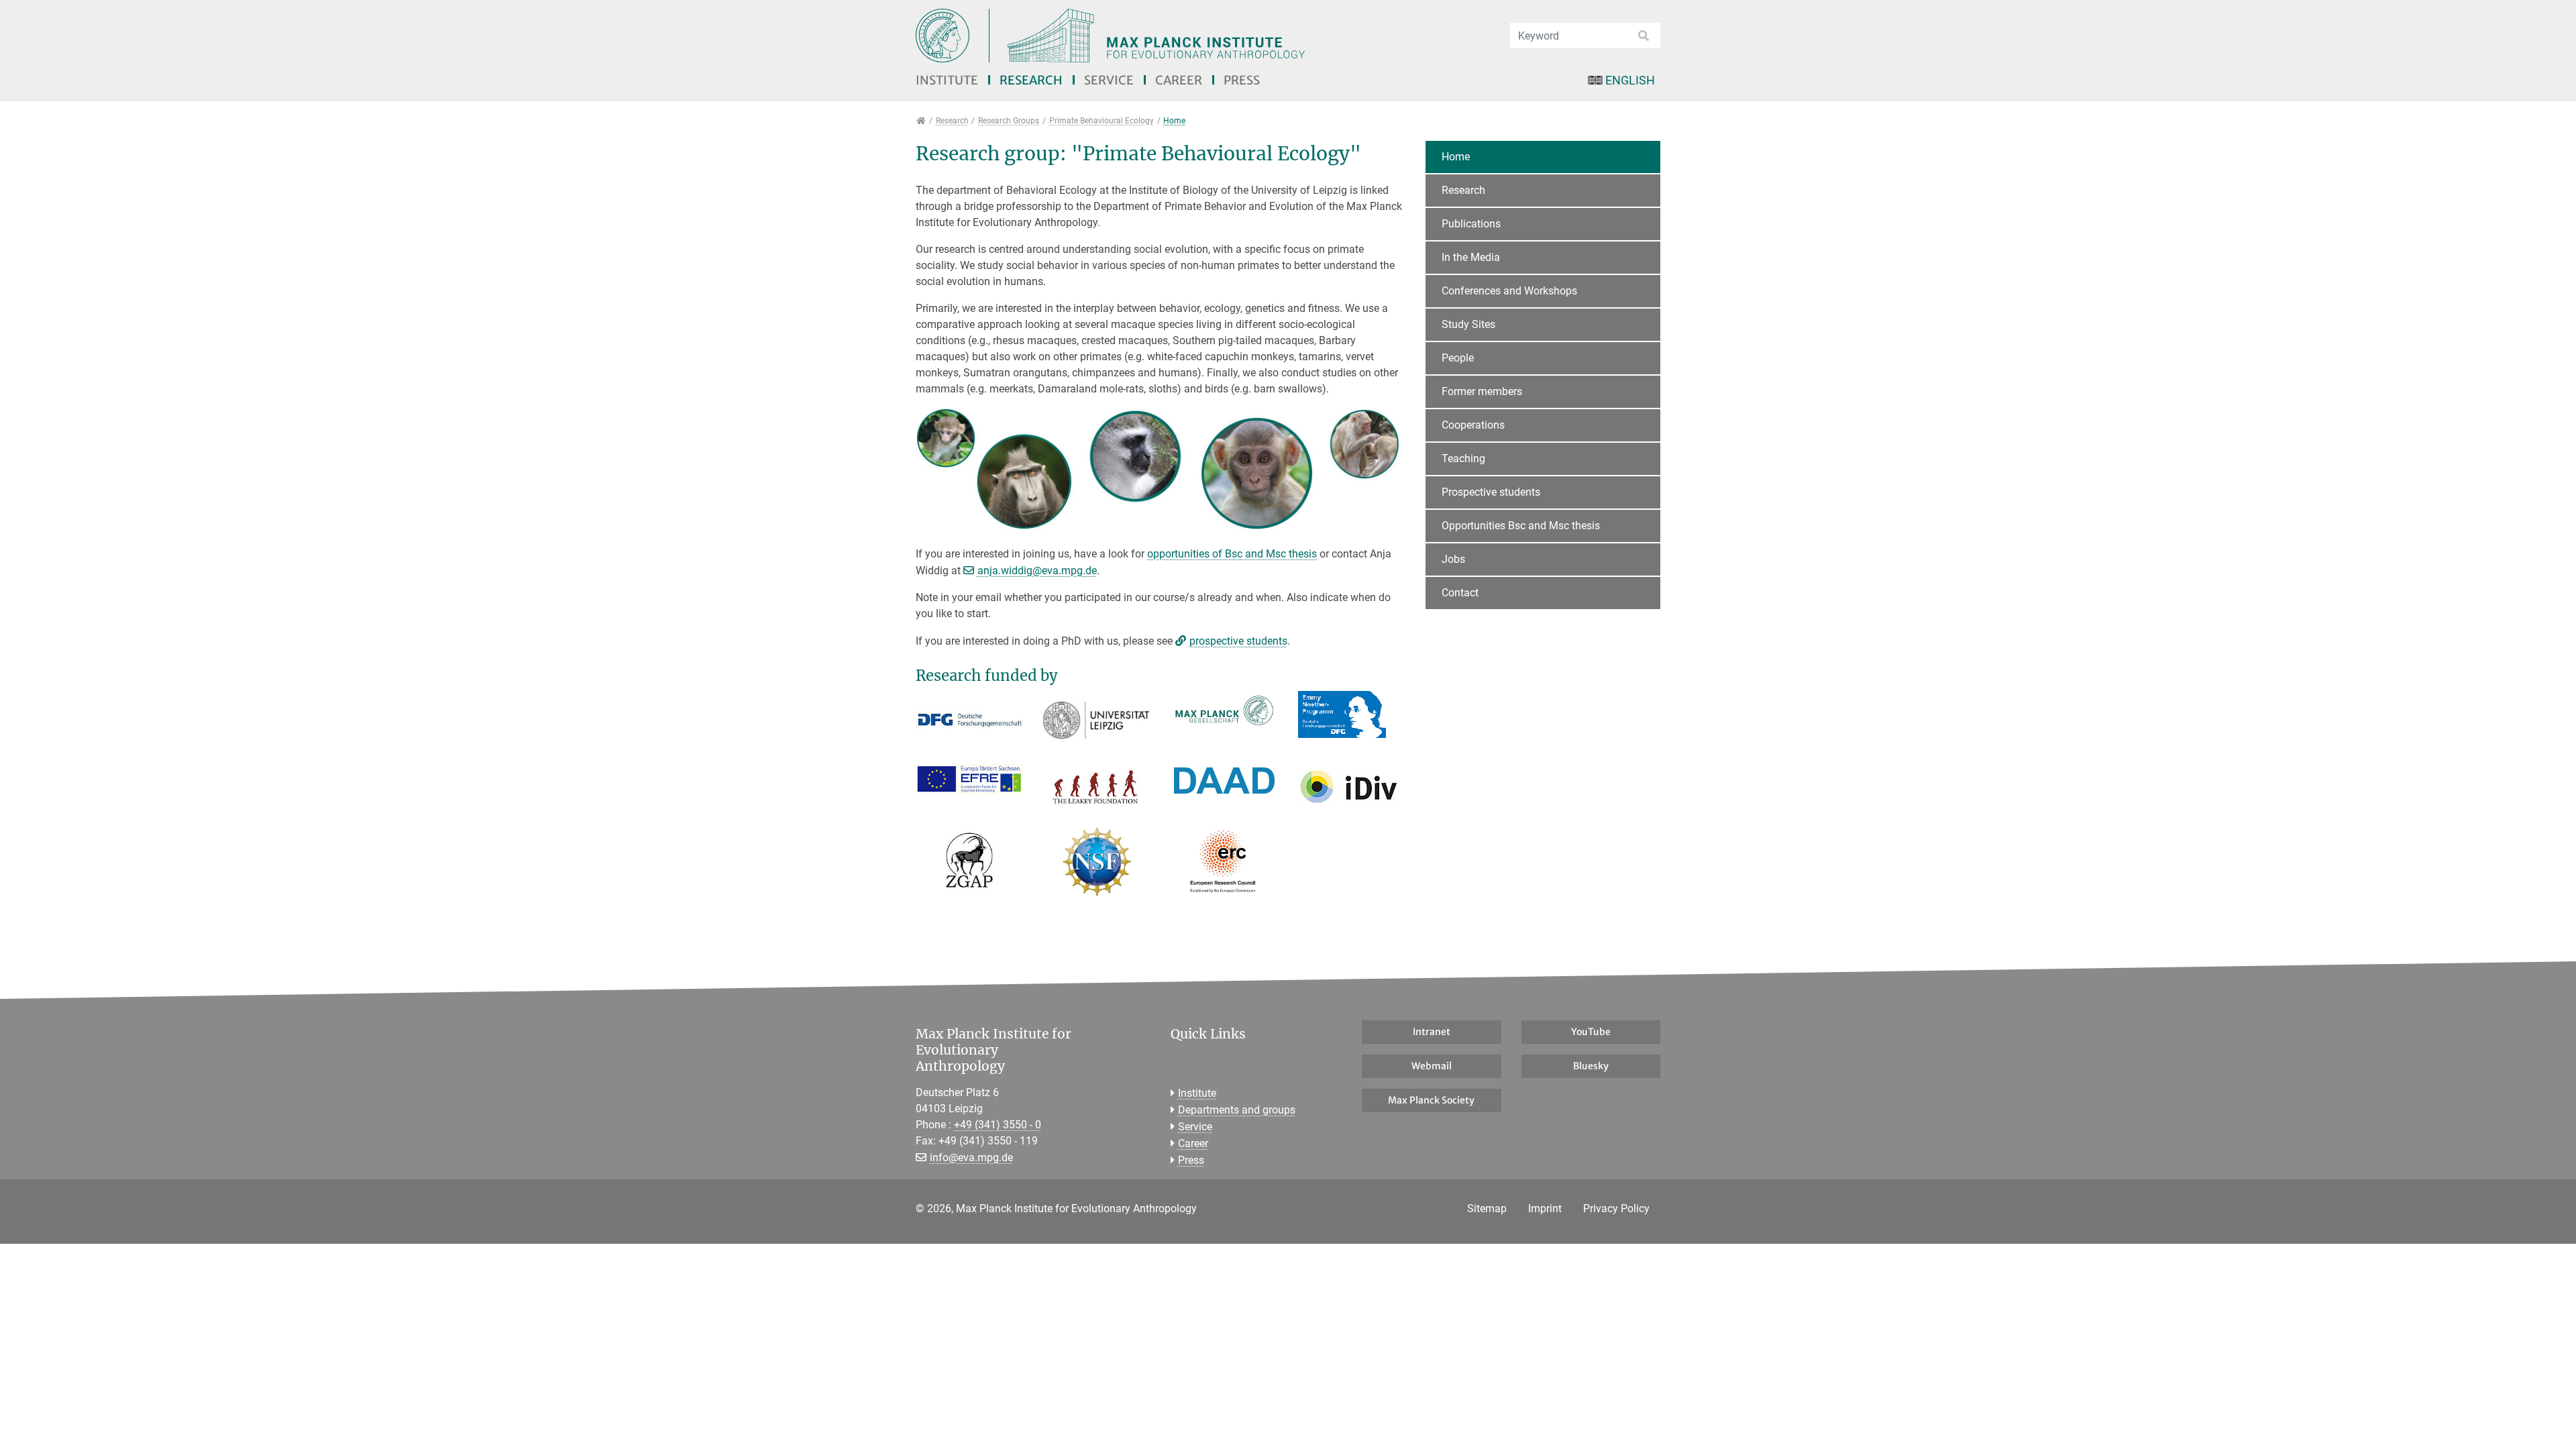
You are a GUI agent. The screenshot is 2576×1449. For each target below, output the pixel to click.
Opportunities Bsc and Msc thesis (1521, 526)
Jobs (1453, 559)
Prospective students (1491, 492)
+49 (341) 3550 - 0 (998, 1125)
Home (1456, 157)
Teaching (1463, 459)
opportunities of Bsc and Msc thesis (1232, 554)
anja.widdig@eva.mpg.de (1037, 571)
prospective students (1238, 641)
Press (1242, 80)
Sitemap (1487, 1209)
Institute (947, 80)
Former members (1482, 391)
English (1630, 80)
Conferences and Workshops (1509, 291)
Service (1109, 80)
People (1458, 358)
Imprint (1545, 1209)
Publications (1471, 224)
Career (1179, 80)
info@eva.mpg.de (971, 1158)
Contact (1460, 593)
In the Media (1471, 257)
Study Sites (1468, 324)
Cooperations (1473, 425)
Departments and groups (1237, 1110)
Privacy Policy (1616, 1209)
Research (1031, 80)
